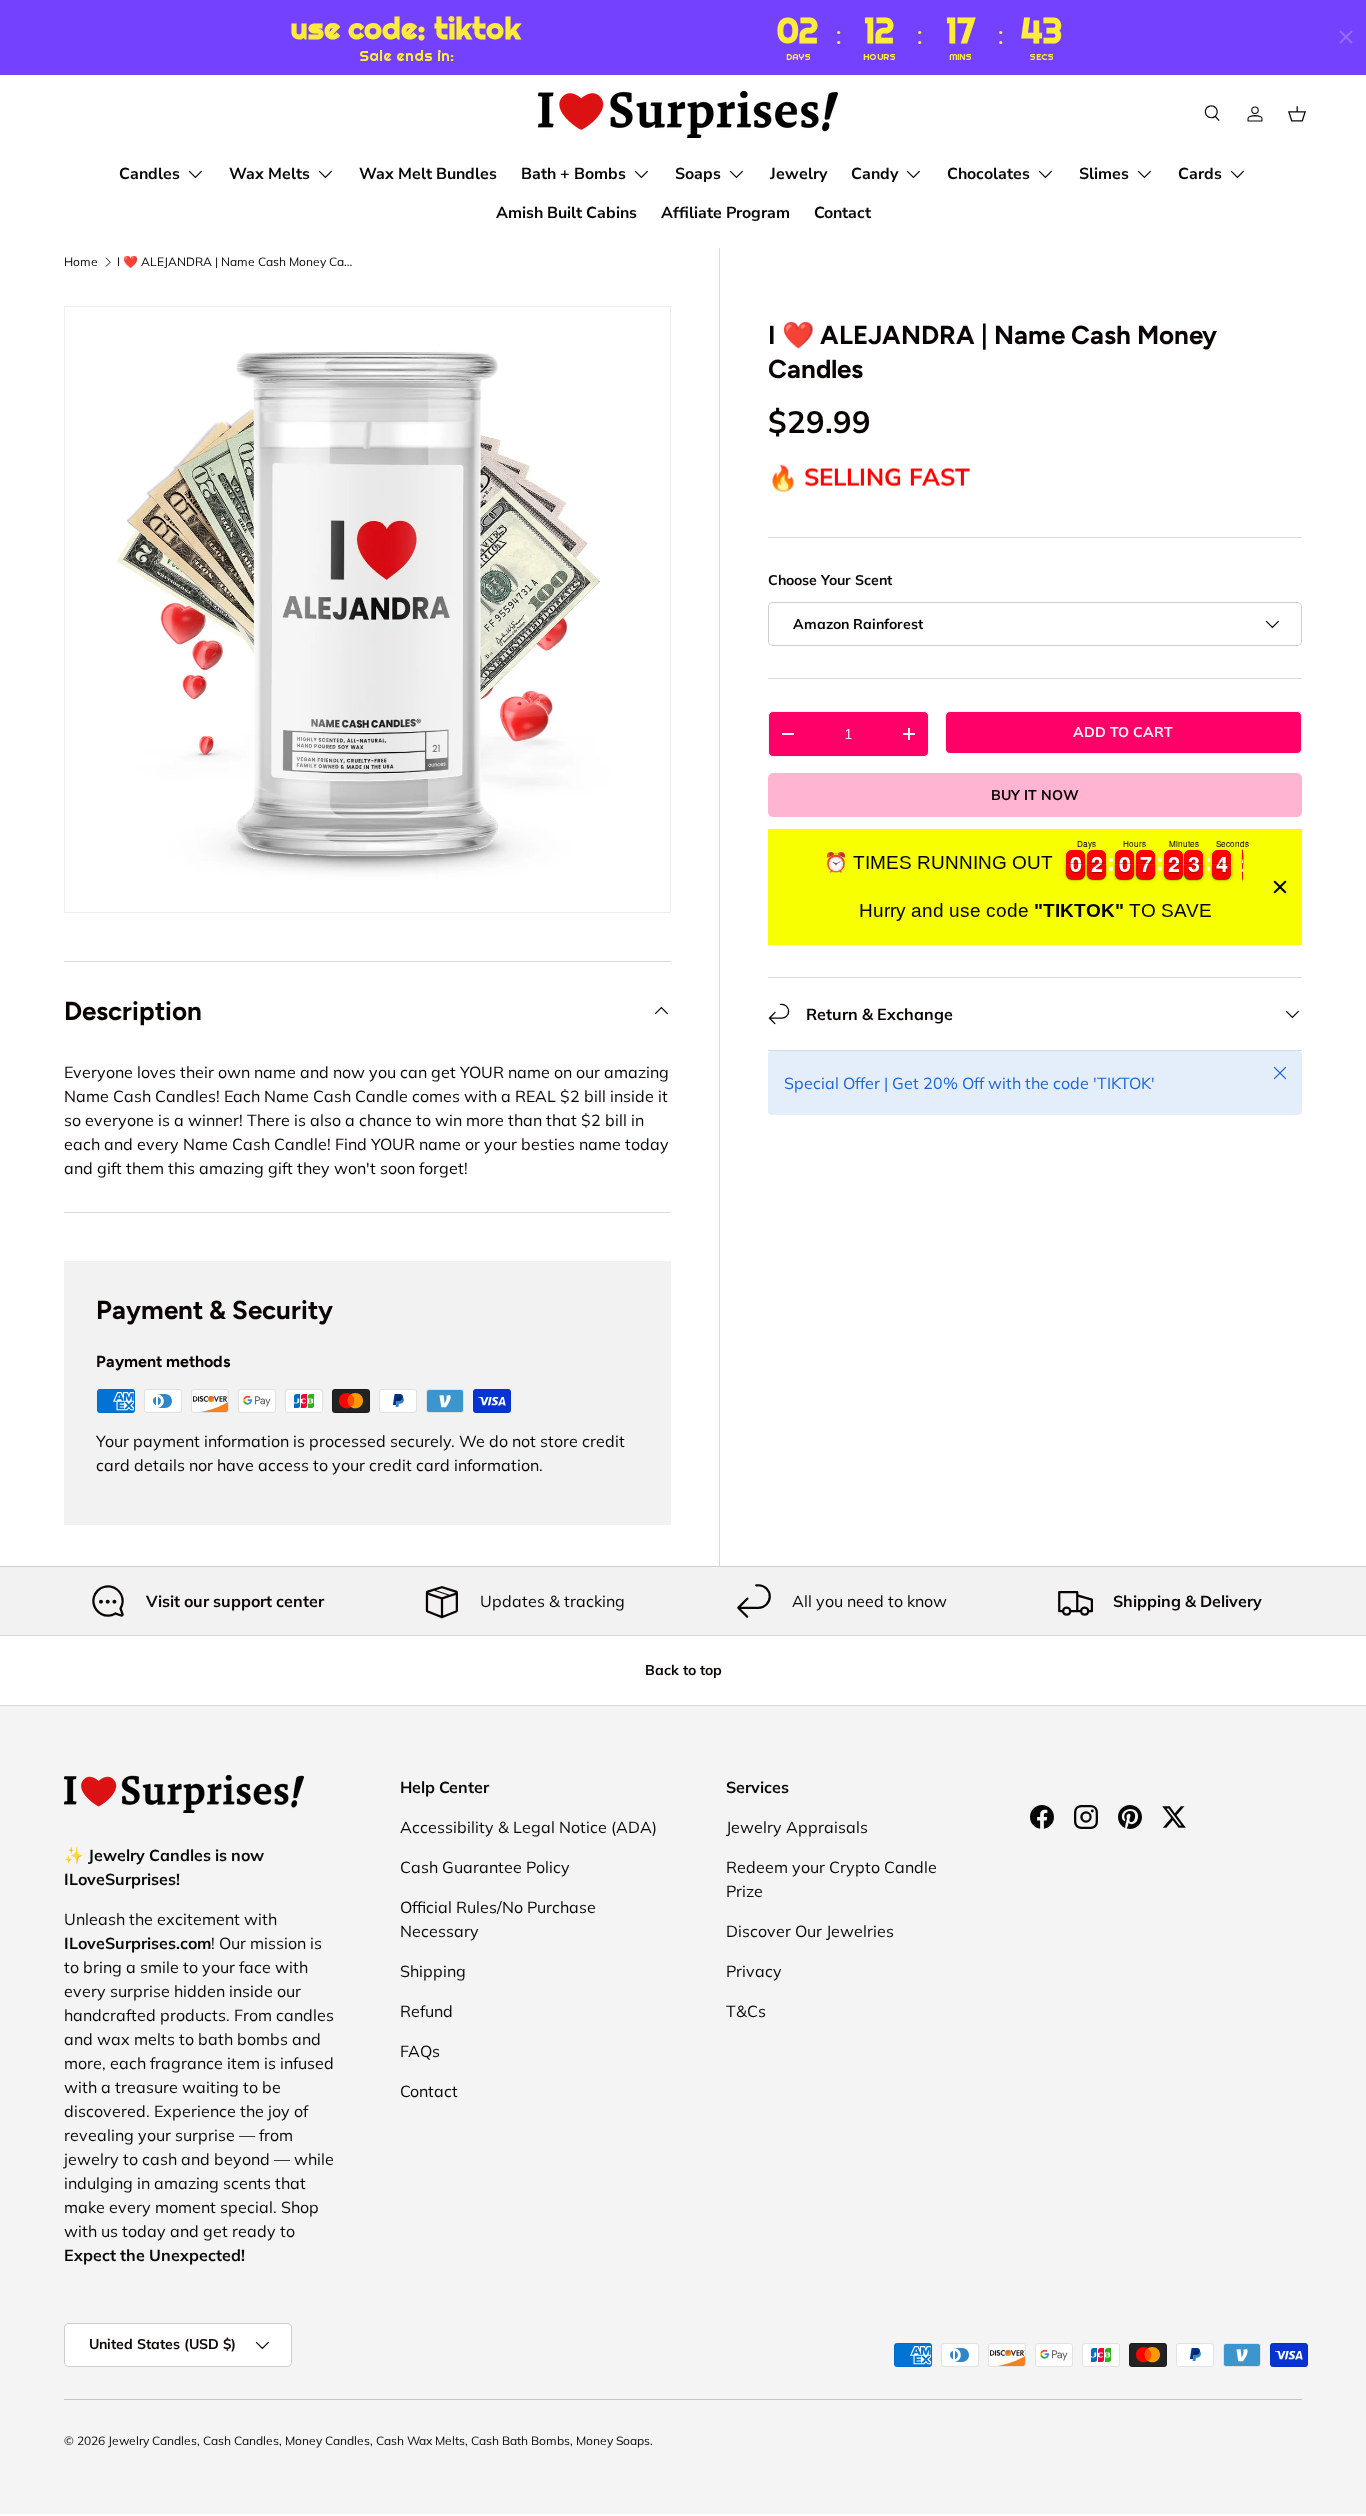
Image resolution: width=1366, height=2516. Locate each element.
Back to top (683, 1670)
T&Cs (746, 2011)
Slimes (1104, 174)
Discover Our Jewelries (810, 1931)
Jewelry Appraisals (797, 1827)
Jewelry (798, 174)
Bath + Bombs (573, 174)
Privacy (754, 1971)
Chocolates (988, 174)
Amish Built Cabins (566, 213)
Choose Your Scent (830, 580)
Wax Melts (269, 174)
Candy (874, 174)
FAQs (420, 2051)
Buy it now (1035, 795)
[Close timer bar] (1346, 37)
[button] (1297, 114)
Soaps (698, 174)
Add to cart (1123, 732)
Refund (426, 2011)
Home (81, 262)
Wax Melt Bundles (428, 174)
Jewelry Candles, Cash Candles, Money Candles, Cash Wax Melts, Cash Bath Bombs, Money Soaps (379, 2440)
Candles (149, 174)
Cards (1200, 174)
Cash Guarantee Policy (485, 1867)
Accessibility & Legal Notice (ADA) (528, 1827)
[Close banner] (1280, 887)
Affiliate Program (725, 213)
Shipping (433, 1971)
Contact (842, 213)
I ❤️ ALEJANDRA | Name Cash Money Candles (237, 262)
